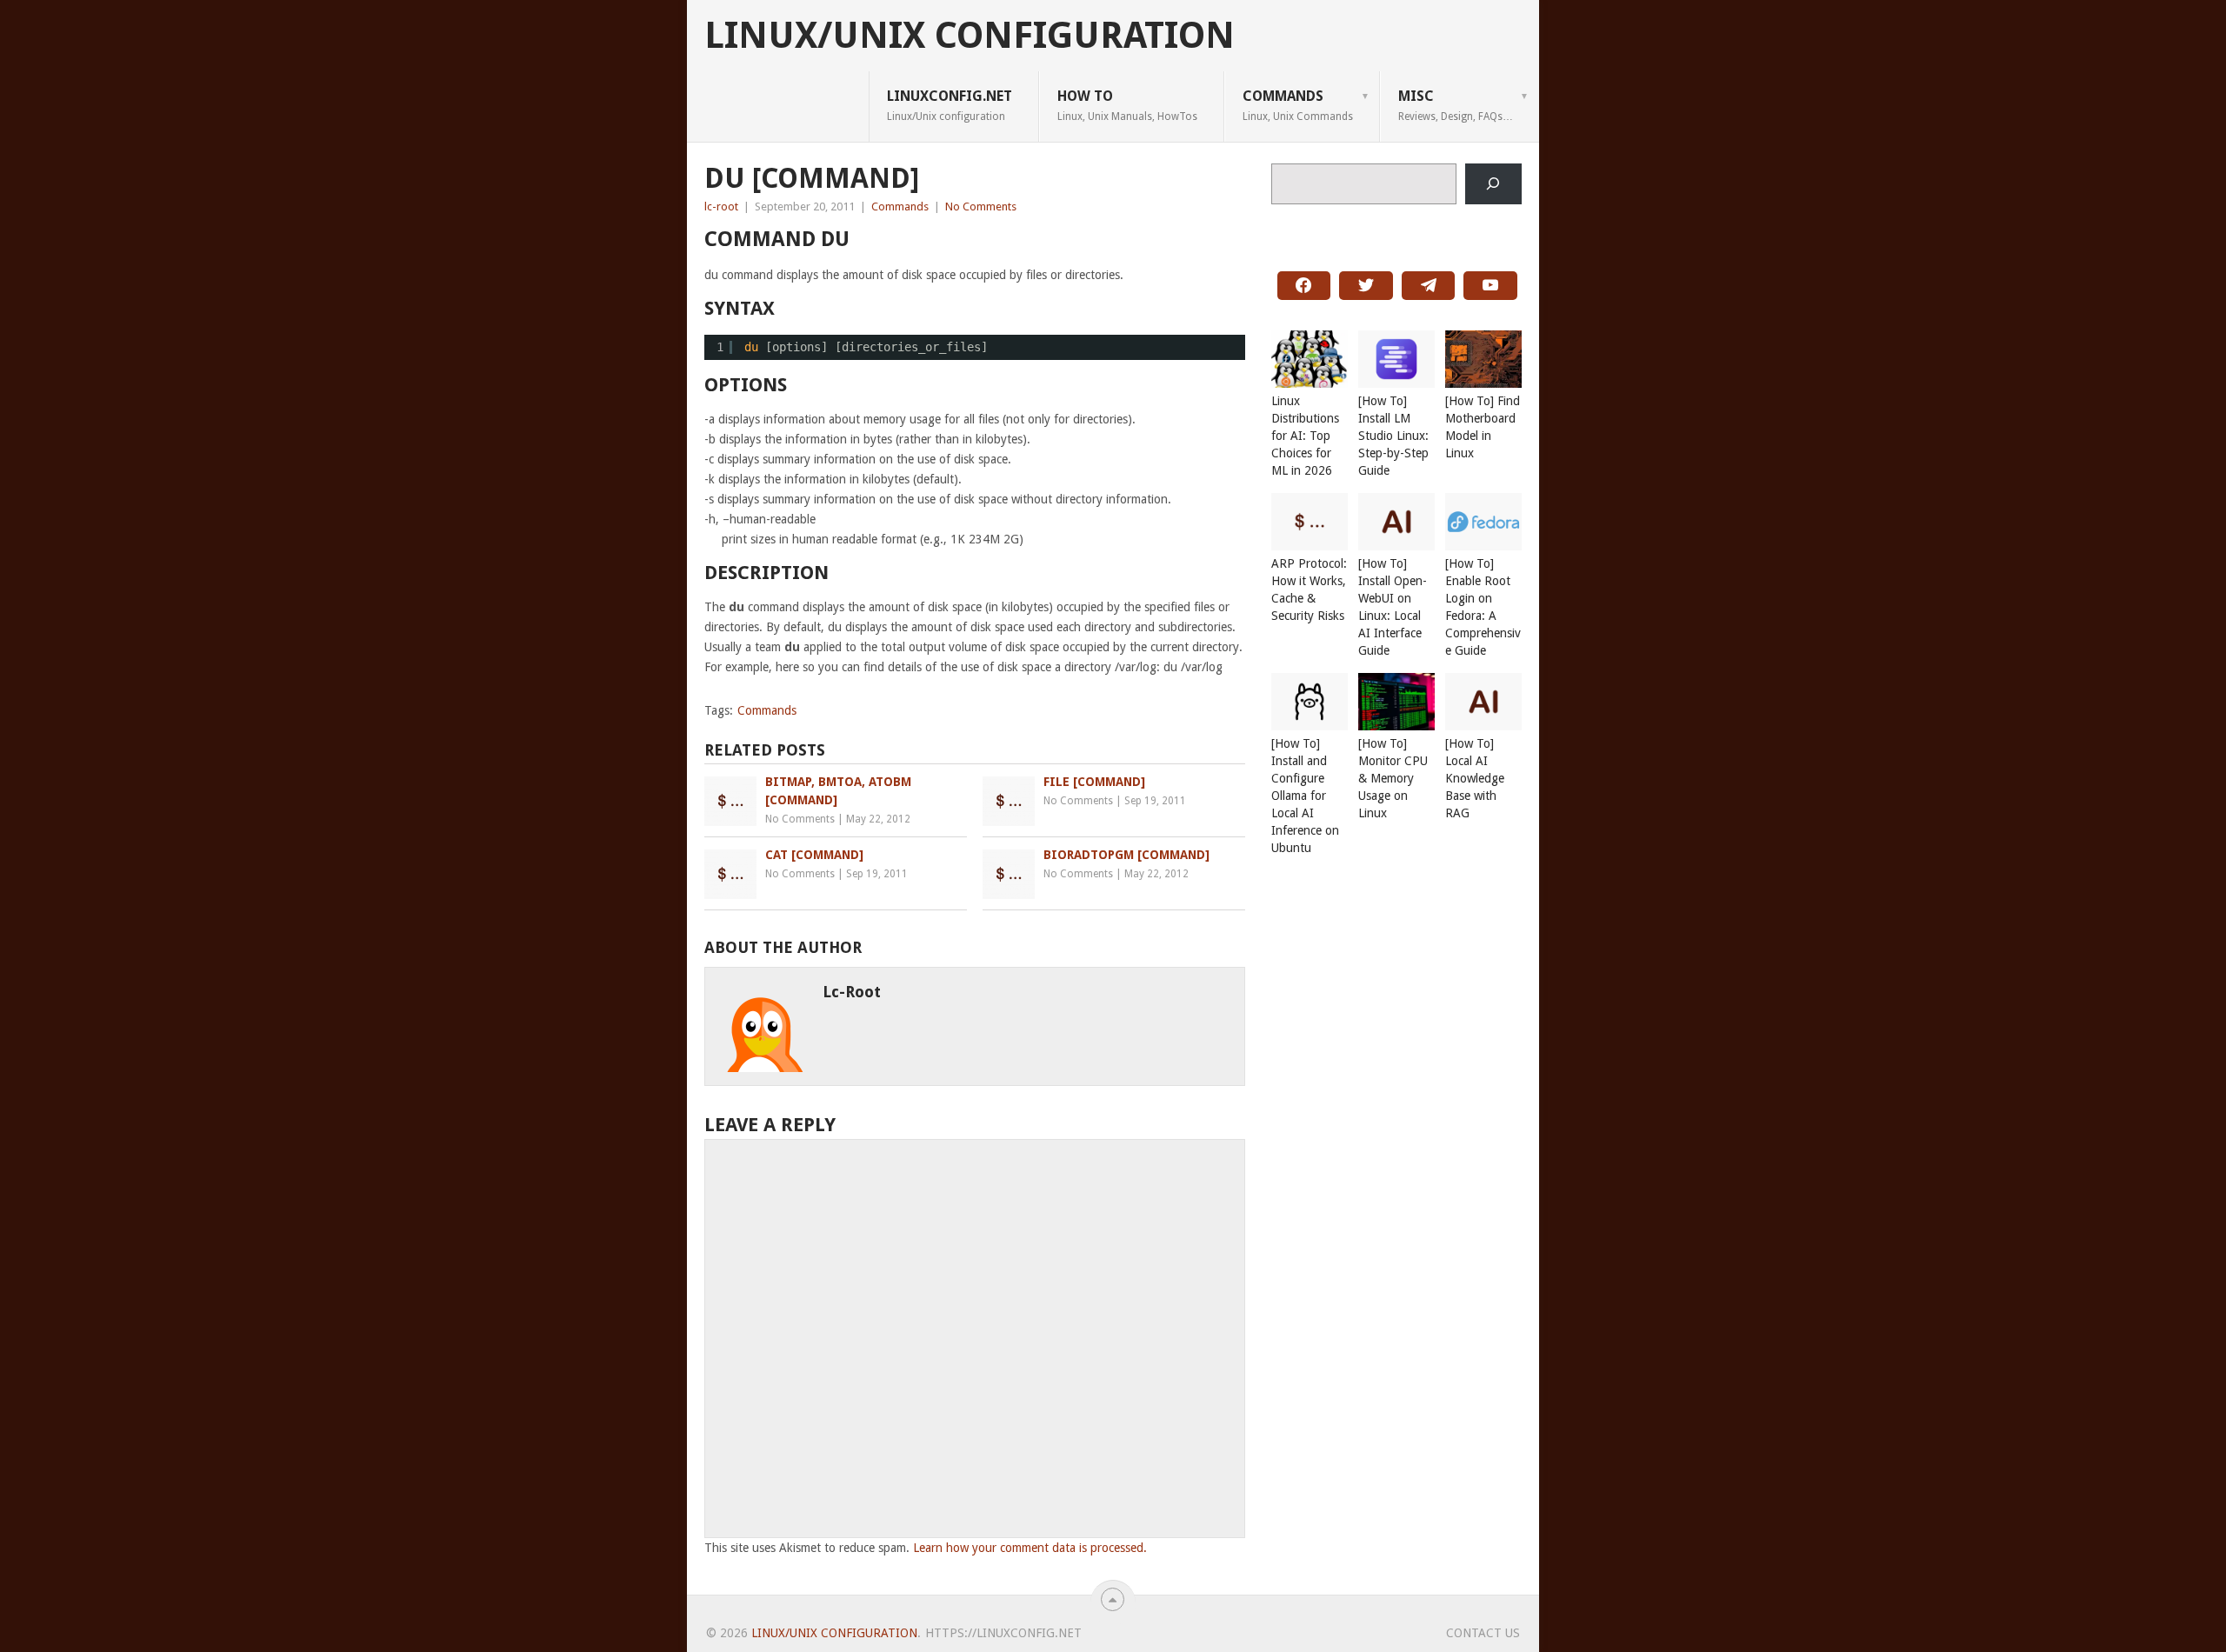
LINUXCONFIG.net (950, 105)
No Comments (981, 206)
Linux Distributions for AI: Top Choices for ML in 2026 (1305, 436)
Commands (1298, 105)
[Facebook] (1304, 286)
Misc (1456, 105)
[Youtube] (1490, 286)
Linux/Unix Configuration (970, 36)
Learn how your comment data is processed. (1030, 1548)
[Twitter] (1366, 286)
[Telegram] (1429, 286)
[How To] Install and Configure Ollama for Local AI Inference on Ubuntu (1305, 796)
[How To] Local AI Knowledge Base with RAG (1475, 778)
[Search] (1493, 184)
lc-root (721, 206)
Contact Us (1483, 1633)
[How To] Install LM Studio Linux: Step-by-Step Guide (1393, 436)
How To (1127, 105)
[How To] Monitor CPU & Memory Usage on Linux (1393, 778)
